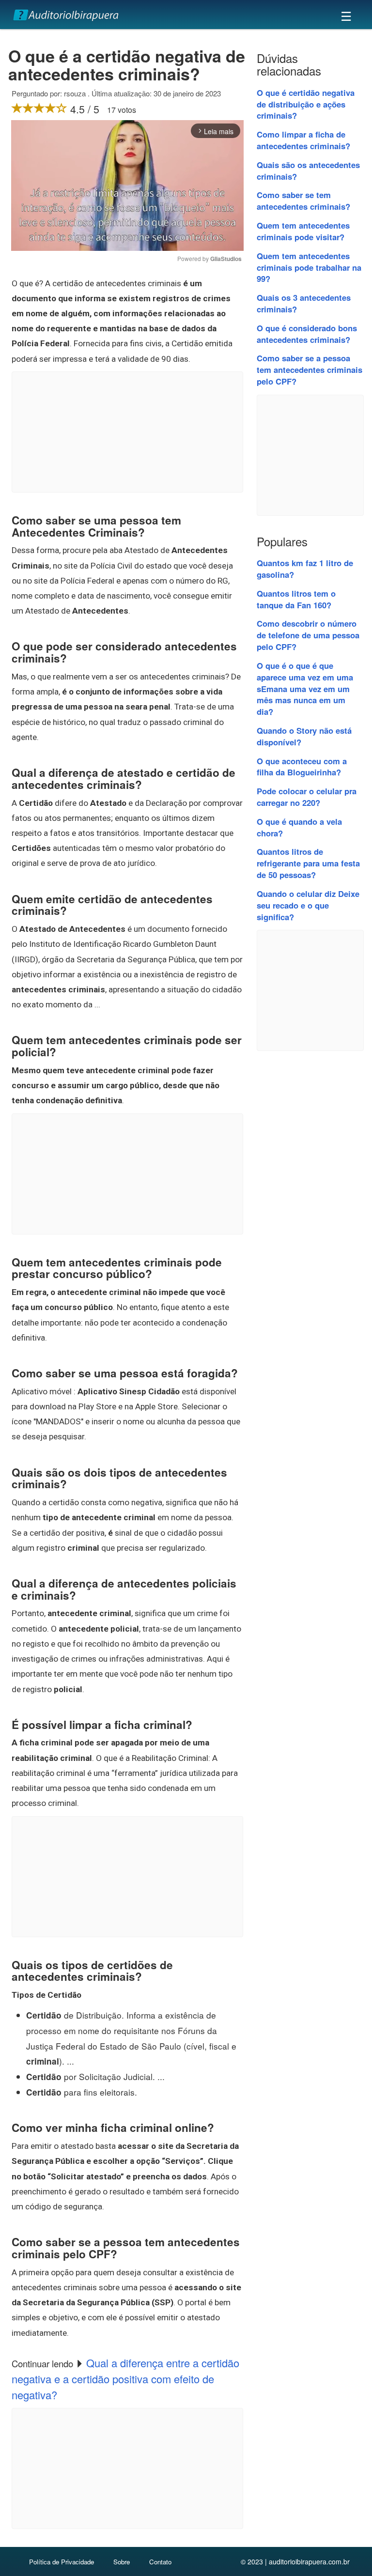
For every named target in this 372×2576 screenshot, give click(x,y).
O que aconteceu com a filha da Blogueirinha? (302, 767)
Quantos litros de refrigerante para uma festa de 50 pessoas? (308, 863)
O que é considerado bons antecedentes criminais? (307, 334)
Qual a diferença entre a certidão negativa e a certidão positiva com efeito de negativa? (125, 2379)
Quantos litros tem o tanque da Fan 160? (296, 599)
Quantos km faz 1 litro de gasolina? (305, 569)
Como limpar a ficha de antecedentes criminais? (303, 140)
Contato (160, 2562)
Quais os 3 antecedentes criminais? (304, 303)
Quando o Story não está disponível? (304, 736)
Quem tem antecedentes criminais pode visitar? (303, 231)
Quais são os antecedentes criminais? (308, 170)
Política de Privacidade (62, 2562)
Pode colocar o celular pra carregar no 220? (307, 797)
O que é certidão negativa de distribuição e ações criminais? (306, 104)
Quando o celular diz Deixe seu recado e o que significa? (308, 905)
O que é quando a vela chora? (299, 827)
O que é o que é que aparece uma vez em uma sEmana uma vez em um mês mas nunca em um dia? (305, 688)
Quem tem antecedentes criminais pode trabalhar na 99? (309, 267)
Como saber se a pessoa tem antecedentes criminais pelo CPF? (310, 370)
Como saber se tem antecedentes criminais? (303, 201)
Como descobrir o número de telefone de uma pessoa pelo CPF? (308, 635)
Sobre (122, 2562)
